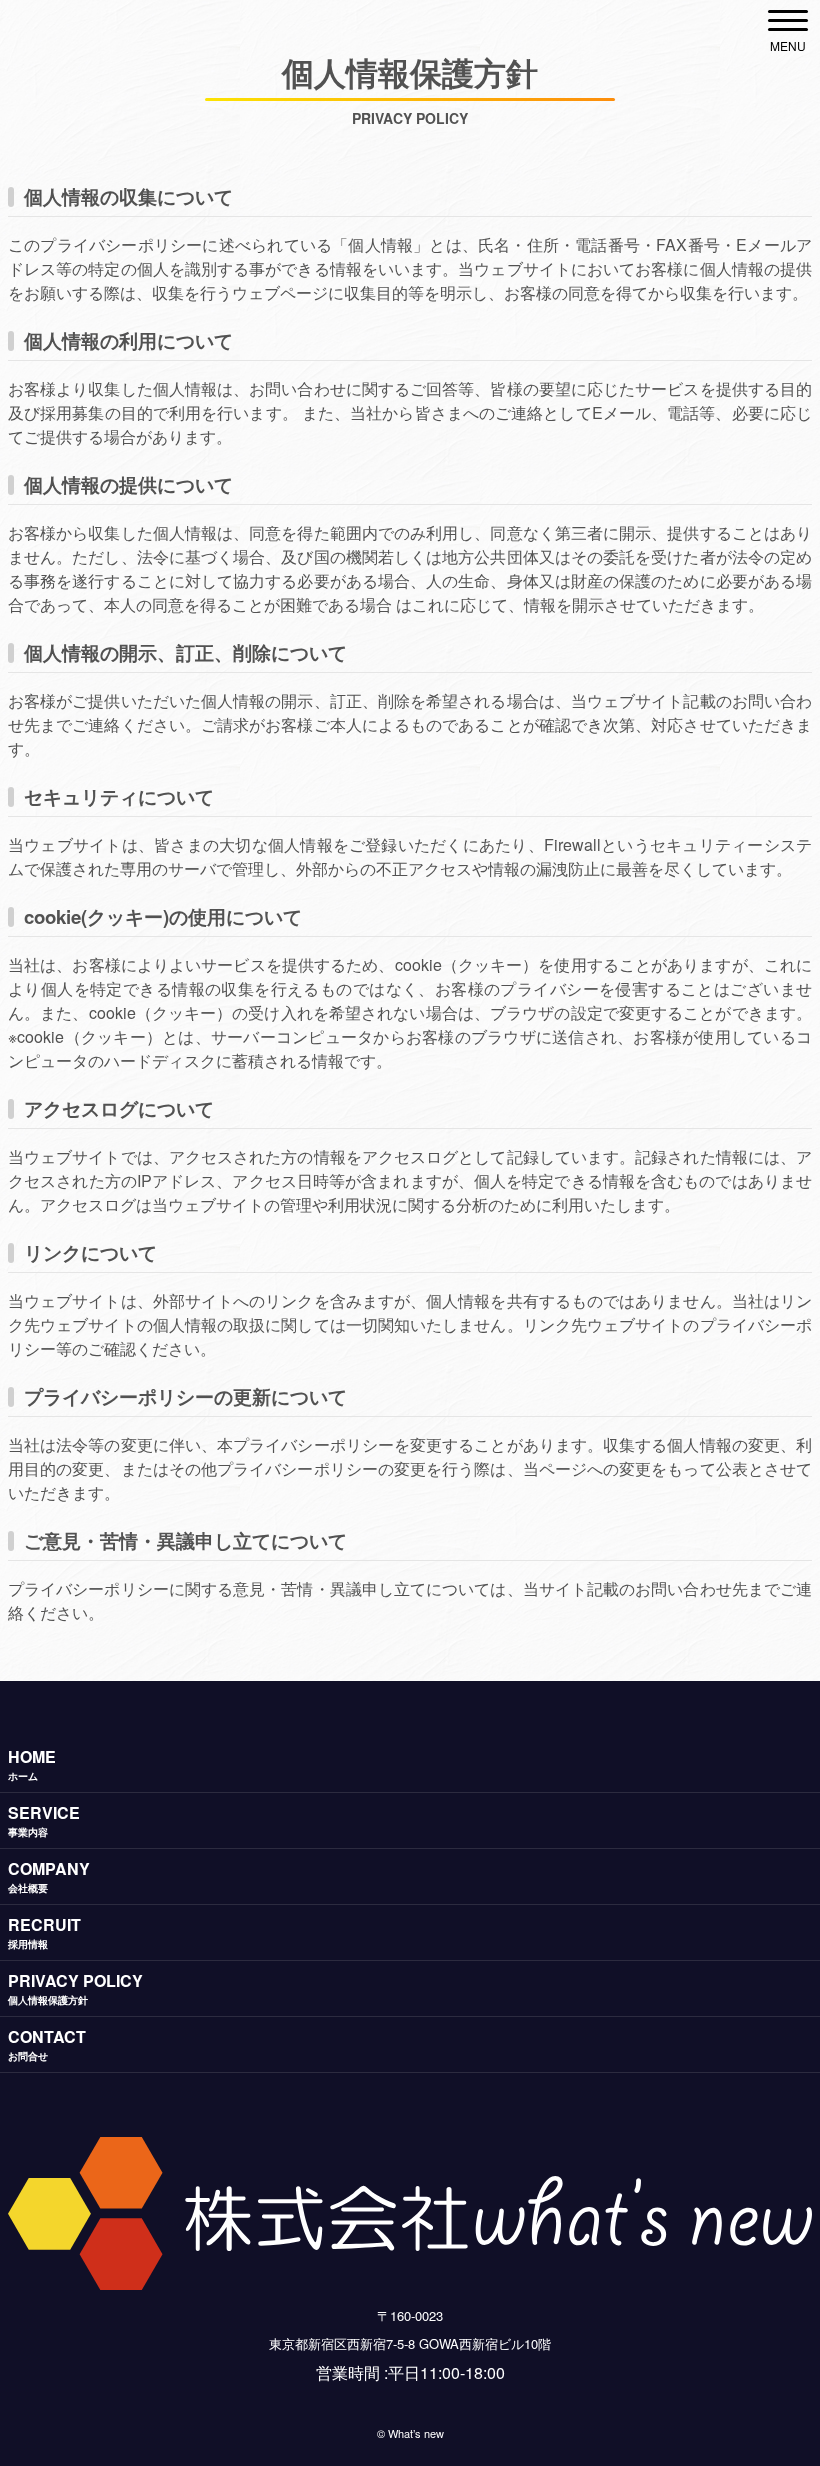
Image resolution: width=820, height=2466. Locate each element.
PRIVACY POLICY (75, 1988)
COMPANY (49, 1876)
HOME (32, 1764)
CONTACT (47, 2044)
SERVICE (44, 1820)
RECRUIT (44, 1932)
